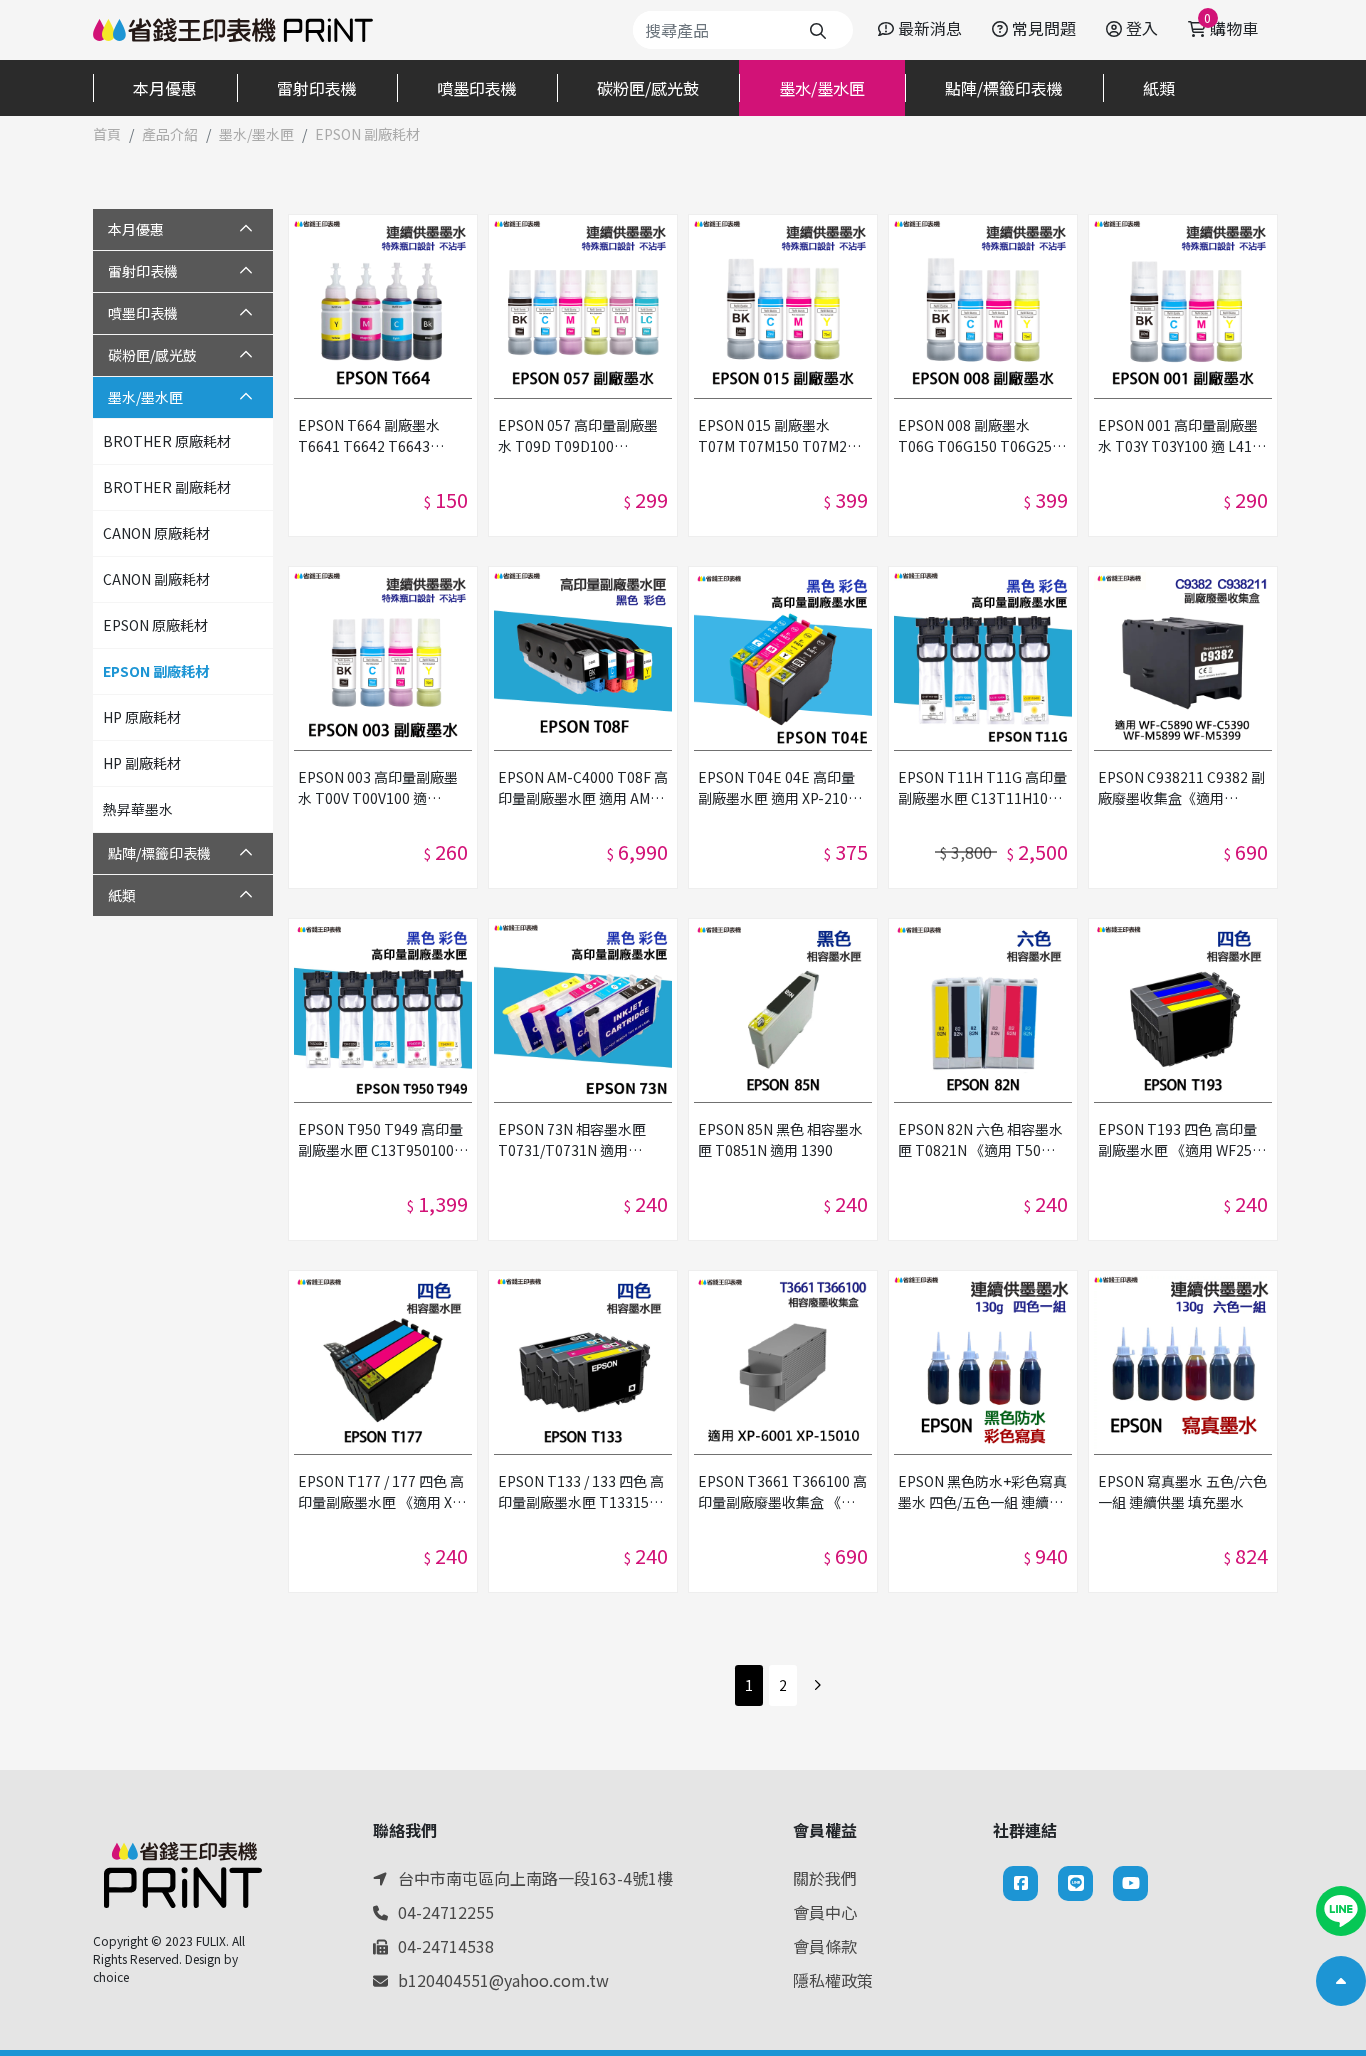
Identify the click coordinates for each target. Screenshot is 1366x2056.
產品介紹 (170, 134)
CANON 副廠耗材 (156, 579)
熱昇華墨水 (138, 809)
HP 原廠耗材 (142, 717)
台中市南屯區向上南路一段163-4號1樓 (535, 1878)
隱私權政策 (833, 1980)
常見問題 (1044, 28)
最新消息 (930, 28)
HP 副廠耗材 (142, 763)
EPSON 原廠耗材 (155, 625)
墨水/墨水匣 (256, 134)
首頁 (107, 134)
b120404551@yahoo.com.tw (503, 1980)
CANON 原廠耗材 (156, 533)
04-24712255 (446, 1912)
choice (111, 1976)
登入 (1142, 28)
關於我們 (825, 1878)
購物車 (1231, 28)
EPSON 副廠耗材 (156, 671)
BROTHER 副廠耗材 (167, 487)
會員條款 (825, 1946)
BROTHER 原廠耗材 (167, 441)
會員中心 (825, 1912)
